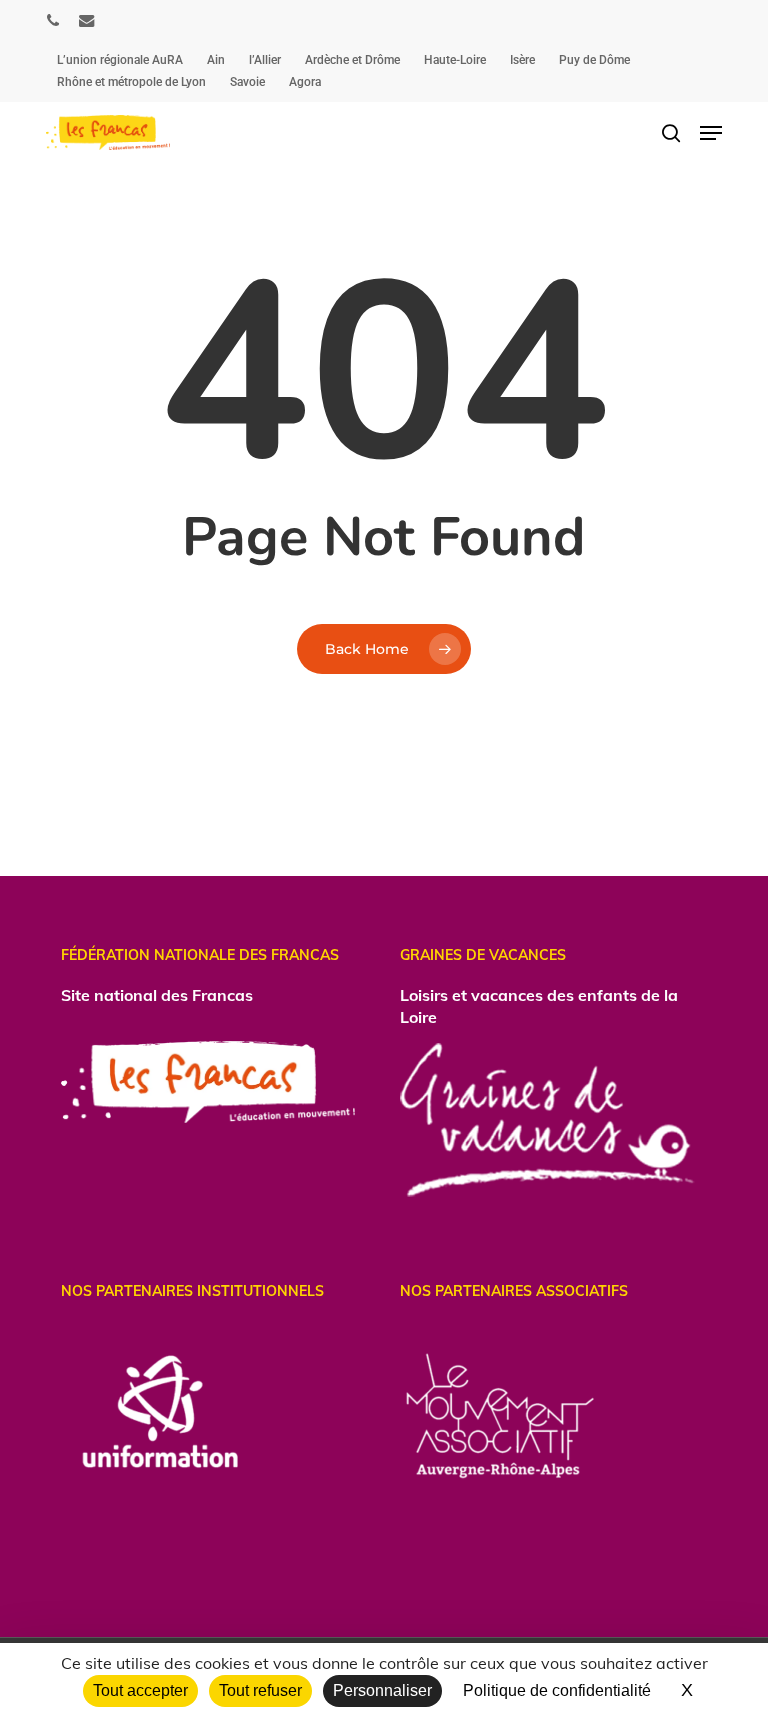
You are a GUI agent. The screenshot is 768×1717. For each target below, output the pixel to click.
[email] (87, 20)
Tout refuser (260, 1690)
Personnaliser (382, 1690)
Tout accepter (140, 1690)
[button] (711, 133)
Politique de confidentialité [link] (557, 1690)
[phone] (53, 20)
